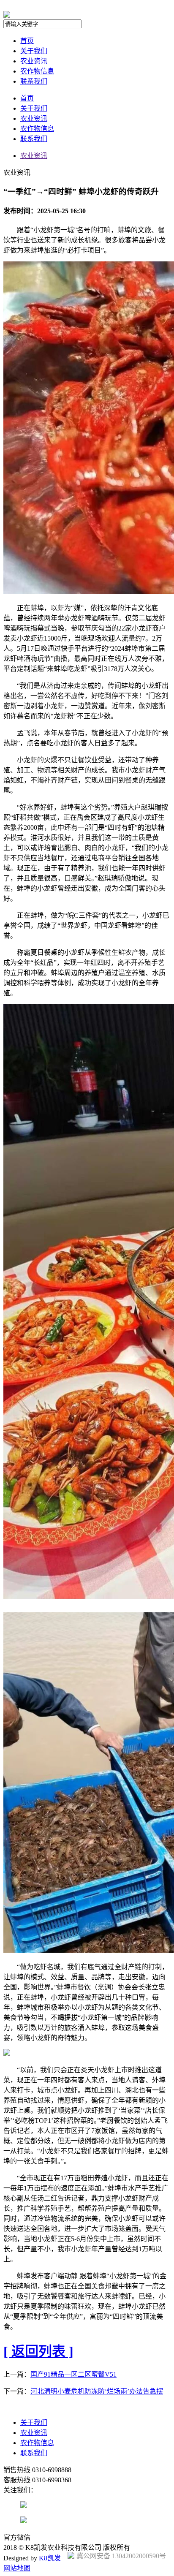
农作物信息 (37, 71)
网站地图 (17, 2568)
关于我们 (34, 51)
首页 (27, 41)
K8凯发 (50, 2558)
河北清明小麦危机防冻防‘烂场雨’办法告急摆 (97, 2391)
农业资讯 (34, 61)
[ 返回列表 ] (38, 2351)
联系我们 (34, 81)
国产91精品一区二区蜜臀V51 (73, 2374)
